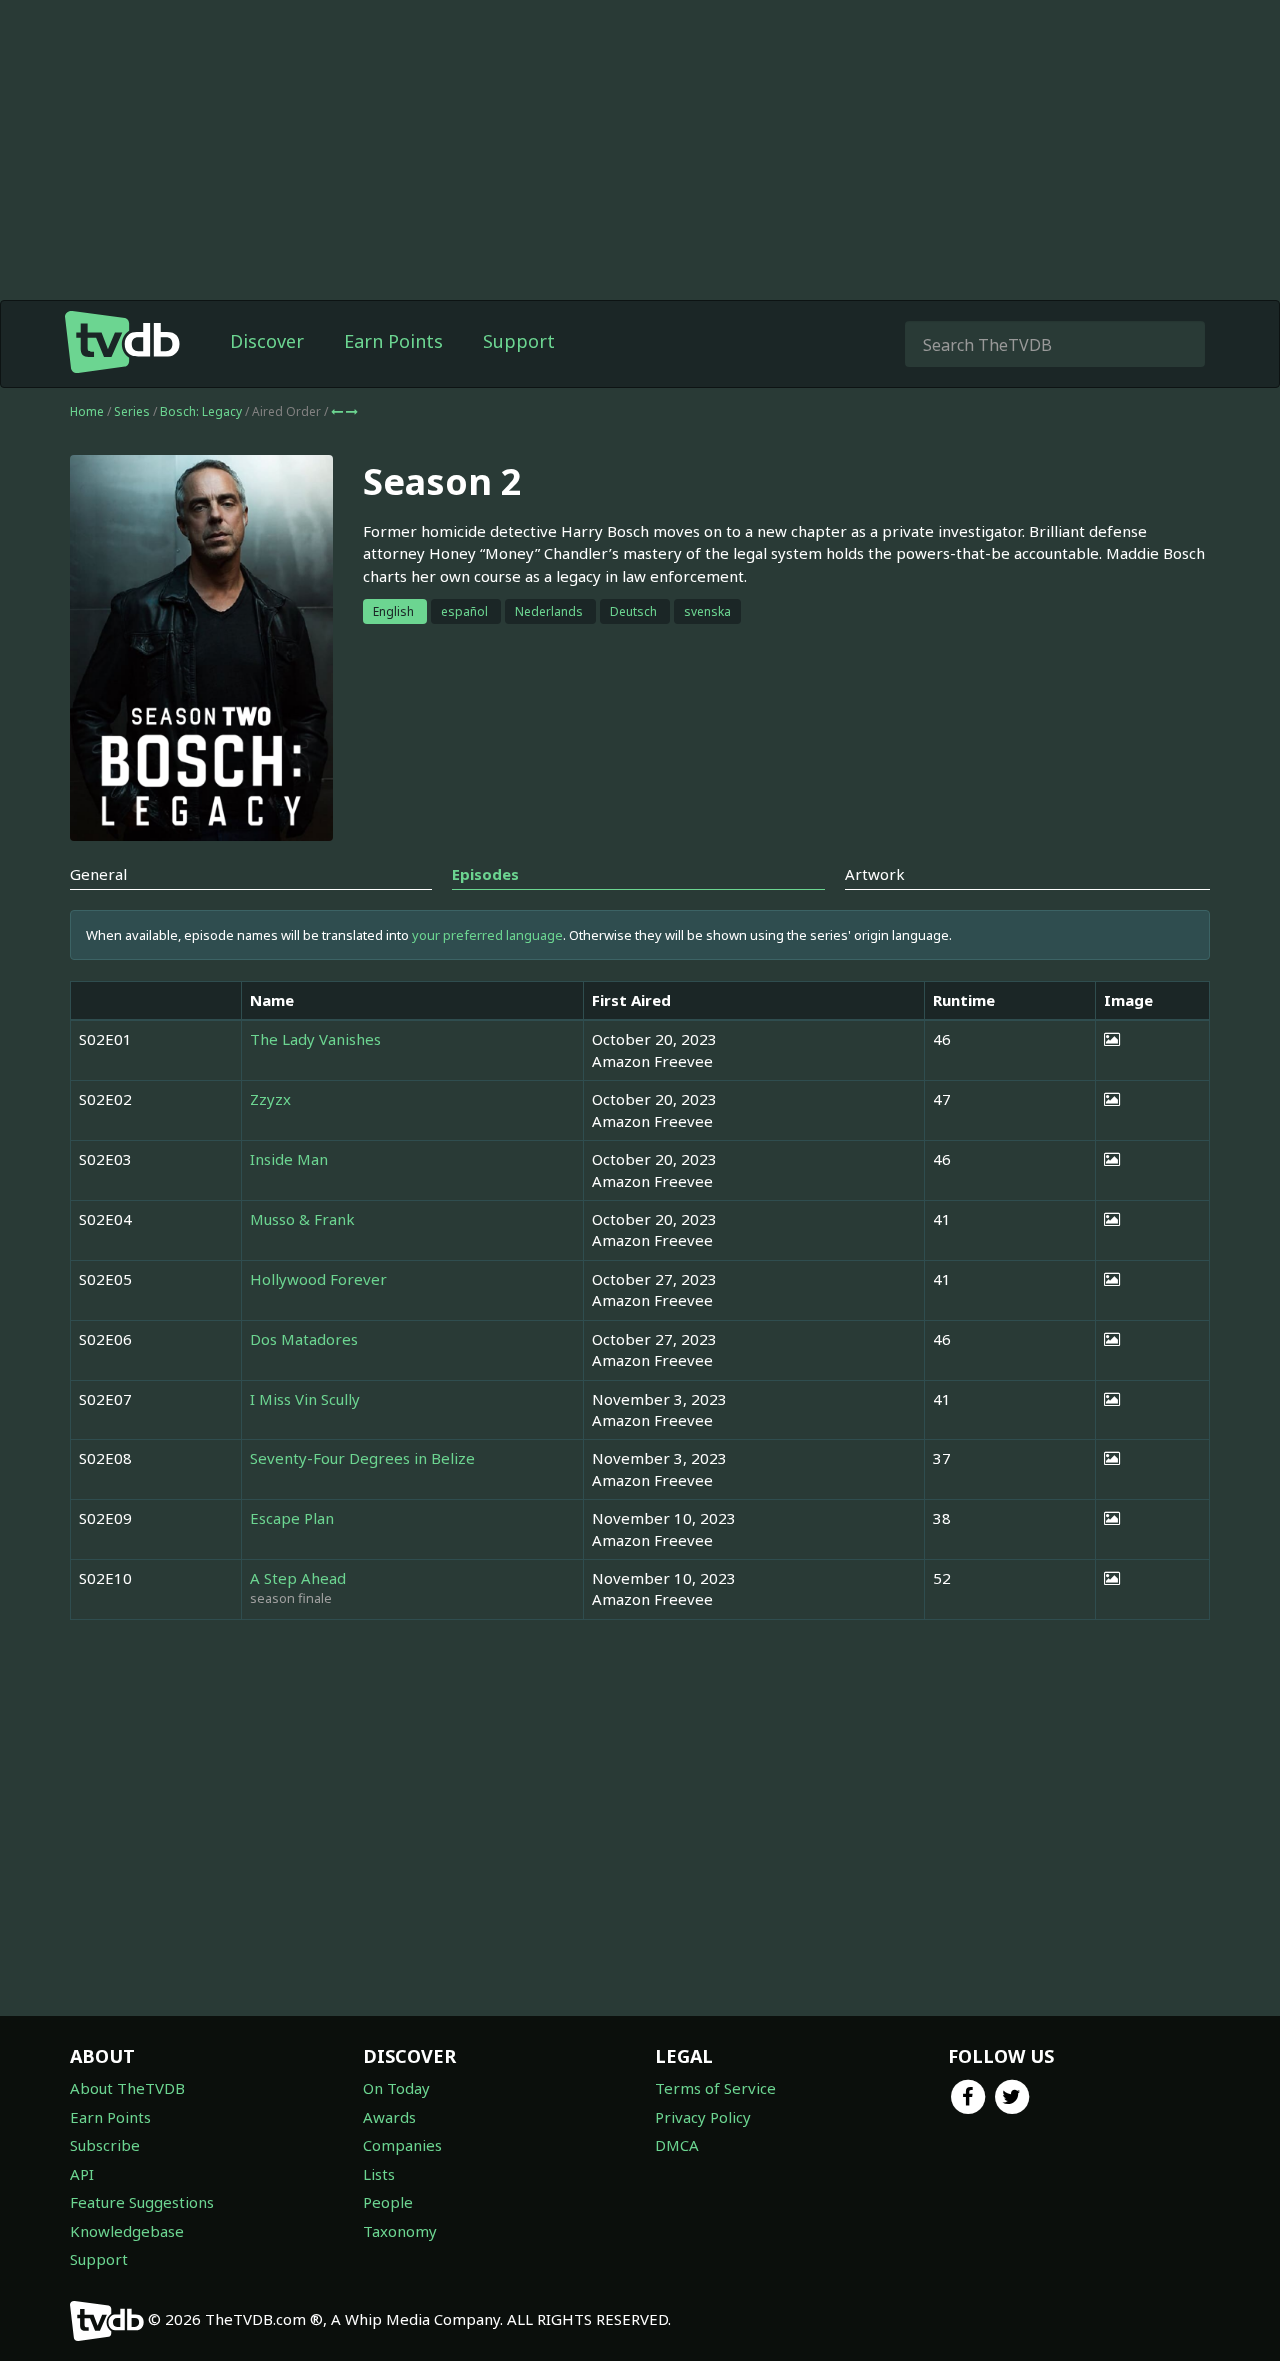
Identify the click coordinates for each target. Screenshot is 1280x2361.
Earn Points (393, 341)
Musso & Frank (302, 1219)
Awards (389, 2117)
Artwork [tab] (875, 874)
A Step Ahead (298, 1578)
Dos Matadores (304, 1339)
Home (87, 411)
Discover (267, 341)
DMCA (677, 2145)
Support (519, 341)
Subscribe (105, 2145)
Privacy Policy (703, 2117)
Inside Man (289, 1159)
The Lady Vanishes (315, 1039)
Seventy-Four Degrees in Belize (362, 1458)
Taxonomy (400, 2231)
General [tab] (98, 874)
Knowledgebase (127, 2231)
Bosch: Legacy (202, 411)
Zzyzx (270, 1099)
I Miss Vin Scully (305, 1399)
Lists (379, 2174)
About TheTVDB (127, 2088)
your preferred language (487, 935)
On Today (396, 2088)
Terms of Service (715, 2088)
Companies (402, 2145)
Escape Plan (292, 1518)
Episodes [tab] (485, 874)
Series (132, 411)
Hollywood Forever (318, 1279)
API (82, 2174)
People (388, 2202)
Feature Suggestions (142, 2202)
